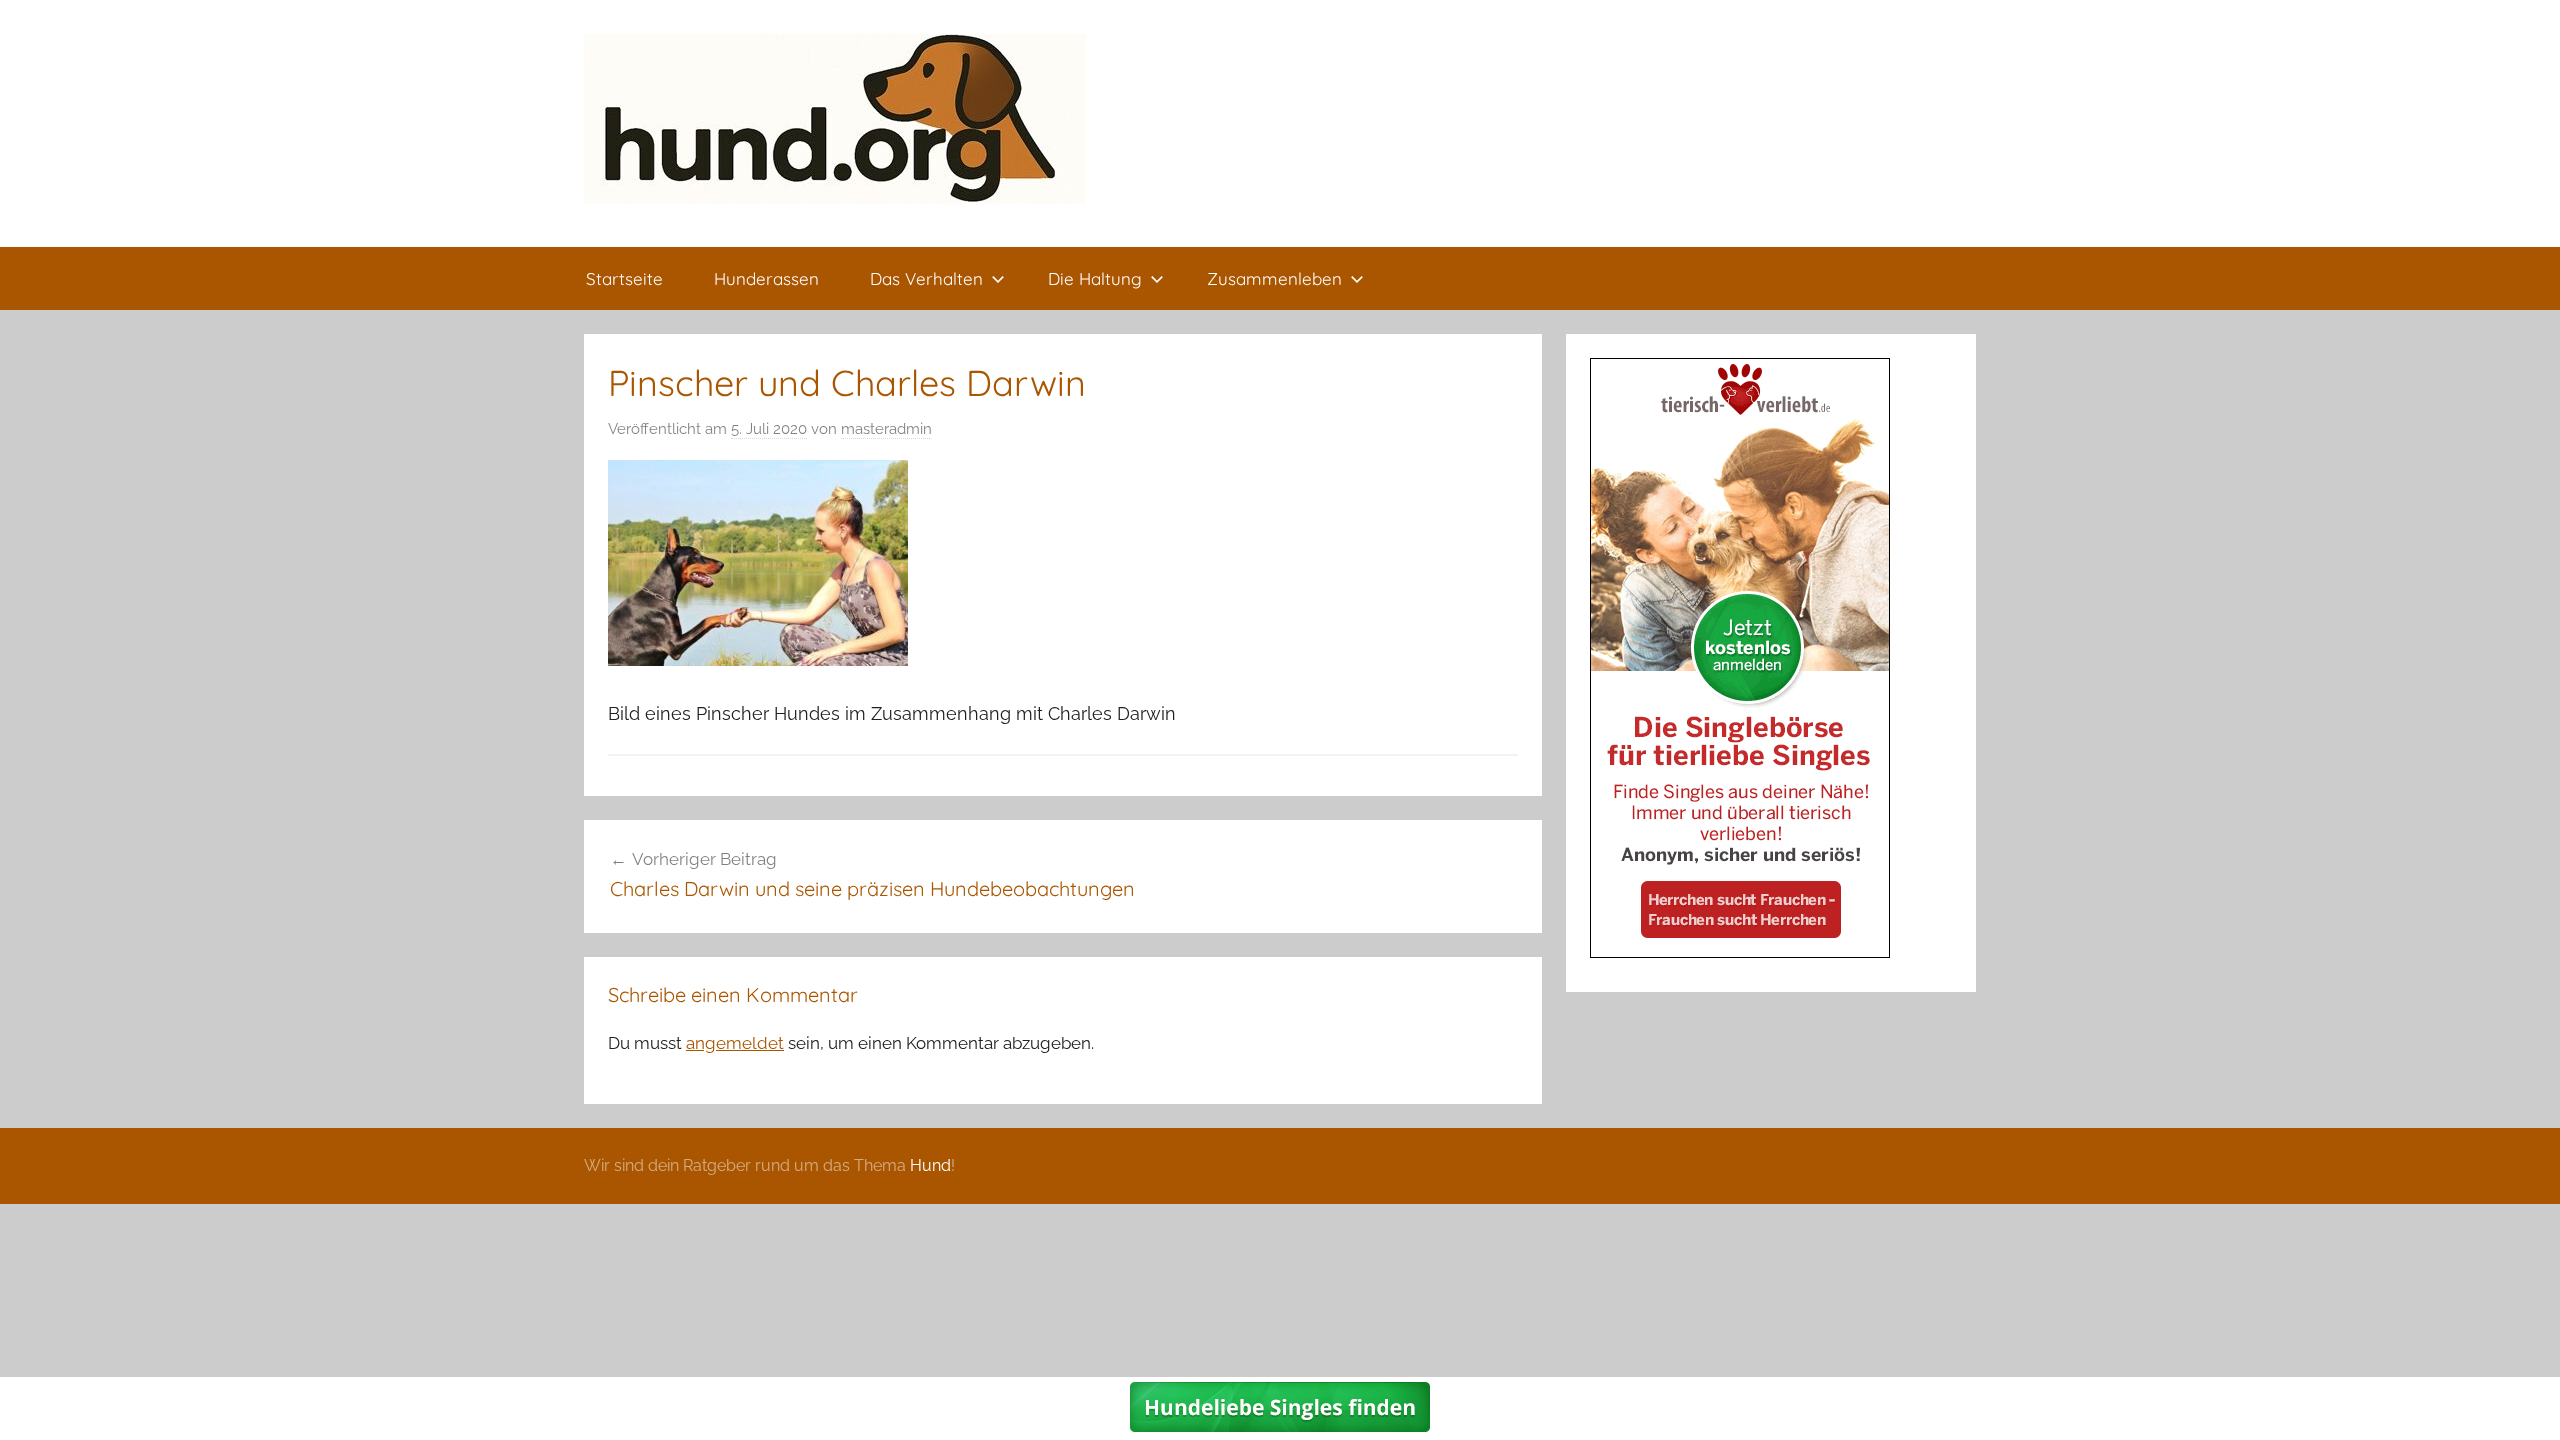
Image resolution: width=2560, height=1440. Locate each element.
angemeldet (735, 1043)
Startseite (624, 278)
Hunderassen (766, 278)
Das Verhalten (926, 278)
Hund (930, 1165)
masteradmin (886, 429)
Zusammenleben (1274, 278)
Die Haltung (1095, 278)
